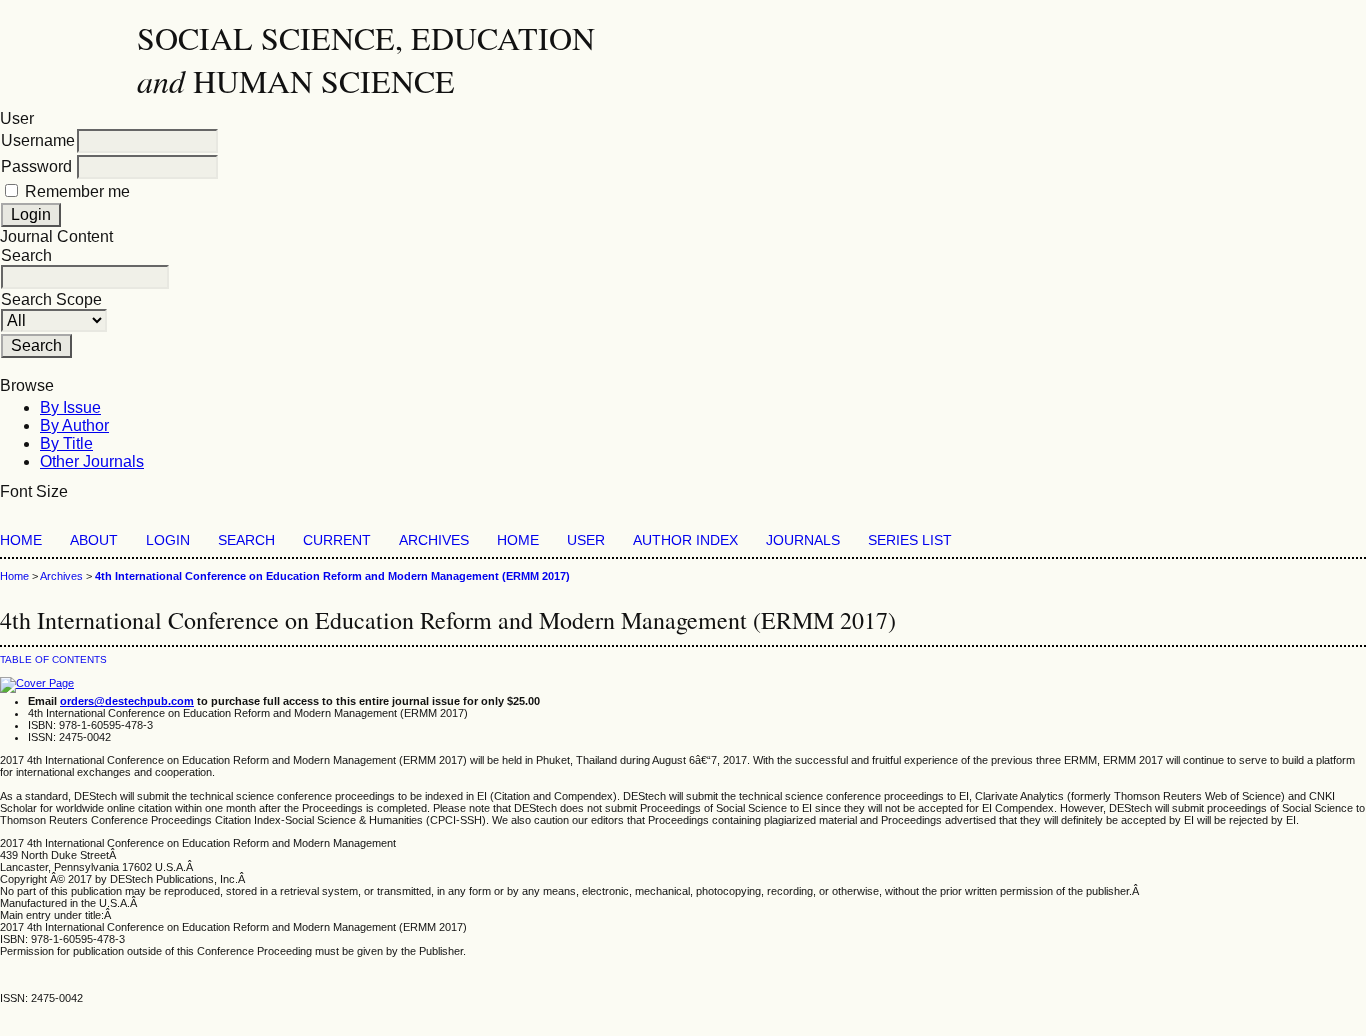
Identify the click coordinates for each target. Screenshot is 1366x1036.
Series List (910, 540)
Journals (803, 540)
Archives (434, 540)
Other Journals (92, 461)
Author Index (685, 540)
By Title (66, 443)
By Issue (70, 407)
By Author (74, 425)
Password (36, 166)
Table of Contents (53, 659)
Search (246, 540)
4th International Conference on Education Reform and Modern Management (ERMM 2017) (332, 576)
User (586, 540)
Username (38, 140)
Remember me (77, 191)
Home (21, 540)
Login (168, 540)
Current (337, 540)
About (94, 540)
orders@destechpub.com (127, 701)
